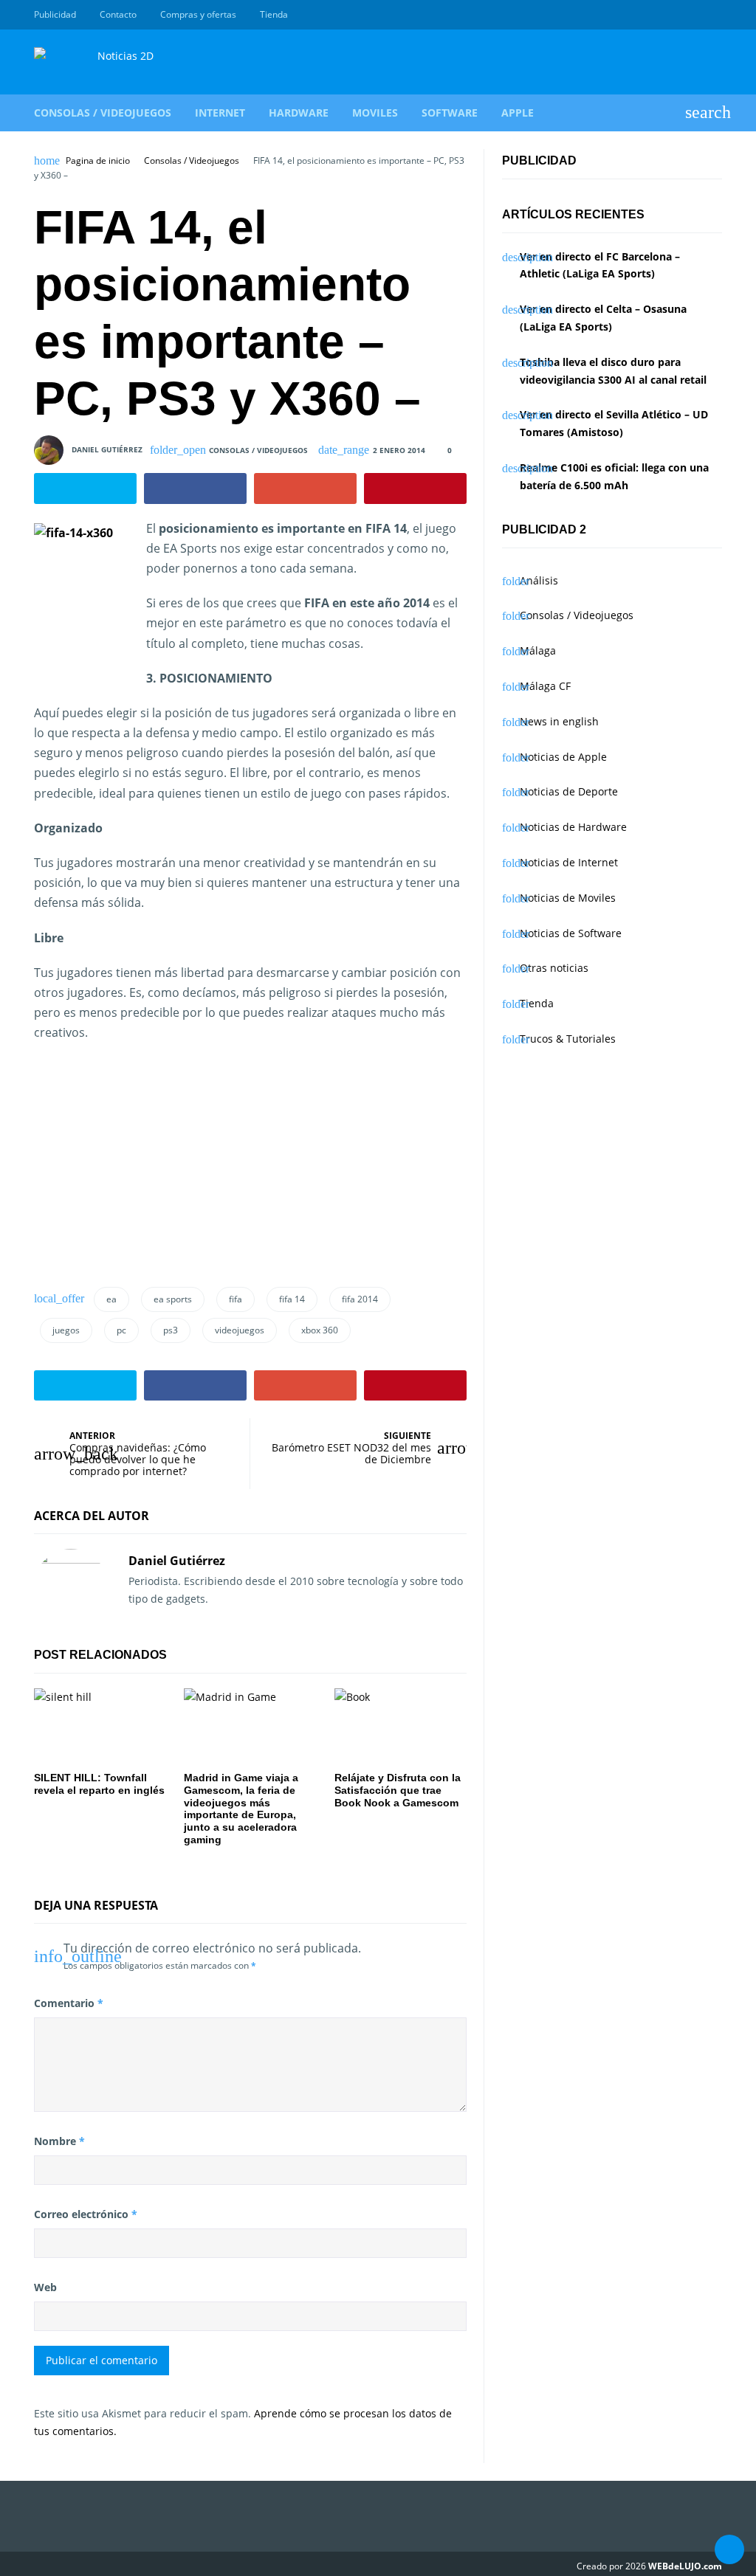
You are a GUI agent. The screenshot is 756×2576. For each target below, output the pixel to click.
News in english (559, 721)
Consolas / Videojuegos (103, 113)
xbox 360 (320, 1330)
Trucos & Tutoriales (568, 1039)
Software (450, 113)
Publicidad (55, 14)
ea (111, 1299)
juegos (66, 1330)
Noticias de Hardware (573, 827)
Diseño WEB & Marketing (697, 15)
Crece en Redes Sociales (714, 15)
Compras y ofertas (198, 14)
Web (45, 2287)
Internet (220, 113)
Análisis (539, 580)
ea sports (173, 1299)
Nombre (59, 2141)
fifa (236, 1299)
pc (121, 1330)
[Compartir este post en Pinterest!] (415, 488)
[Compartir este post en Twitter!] (85, 488)
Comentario (69, 2003)
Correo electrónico (86, 2214)
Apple (518, 113)
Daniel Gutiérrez (107, 449)
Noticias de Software (571, 933)
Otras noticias (554, 968)
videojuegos (240, 1330)
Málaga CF (545, 686)
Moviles (375, 113)
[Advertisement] (145, 1170)
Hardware (299, 113)
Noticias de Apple (563, 757)
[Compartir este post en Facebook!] (195, 488)
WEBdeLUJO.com (685, 2566)
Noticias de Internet (569, 862)
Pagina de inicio (98, 161)
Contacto (118, 14)
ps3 (171, 1330)
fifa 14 (292, 1299)
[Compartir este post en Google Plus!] (305, 488)
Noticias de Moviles (568, 898)
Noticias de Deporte (569, 791)
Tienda (274, 14)
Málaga (538, 650)
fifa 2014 (360, 1299)
